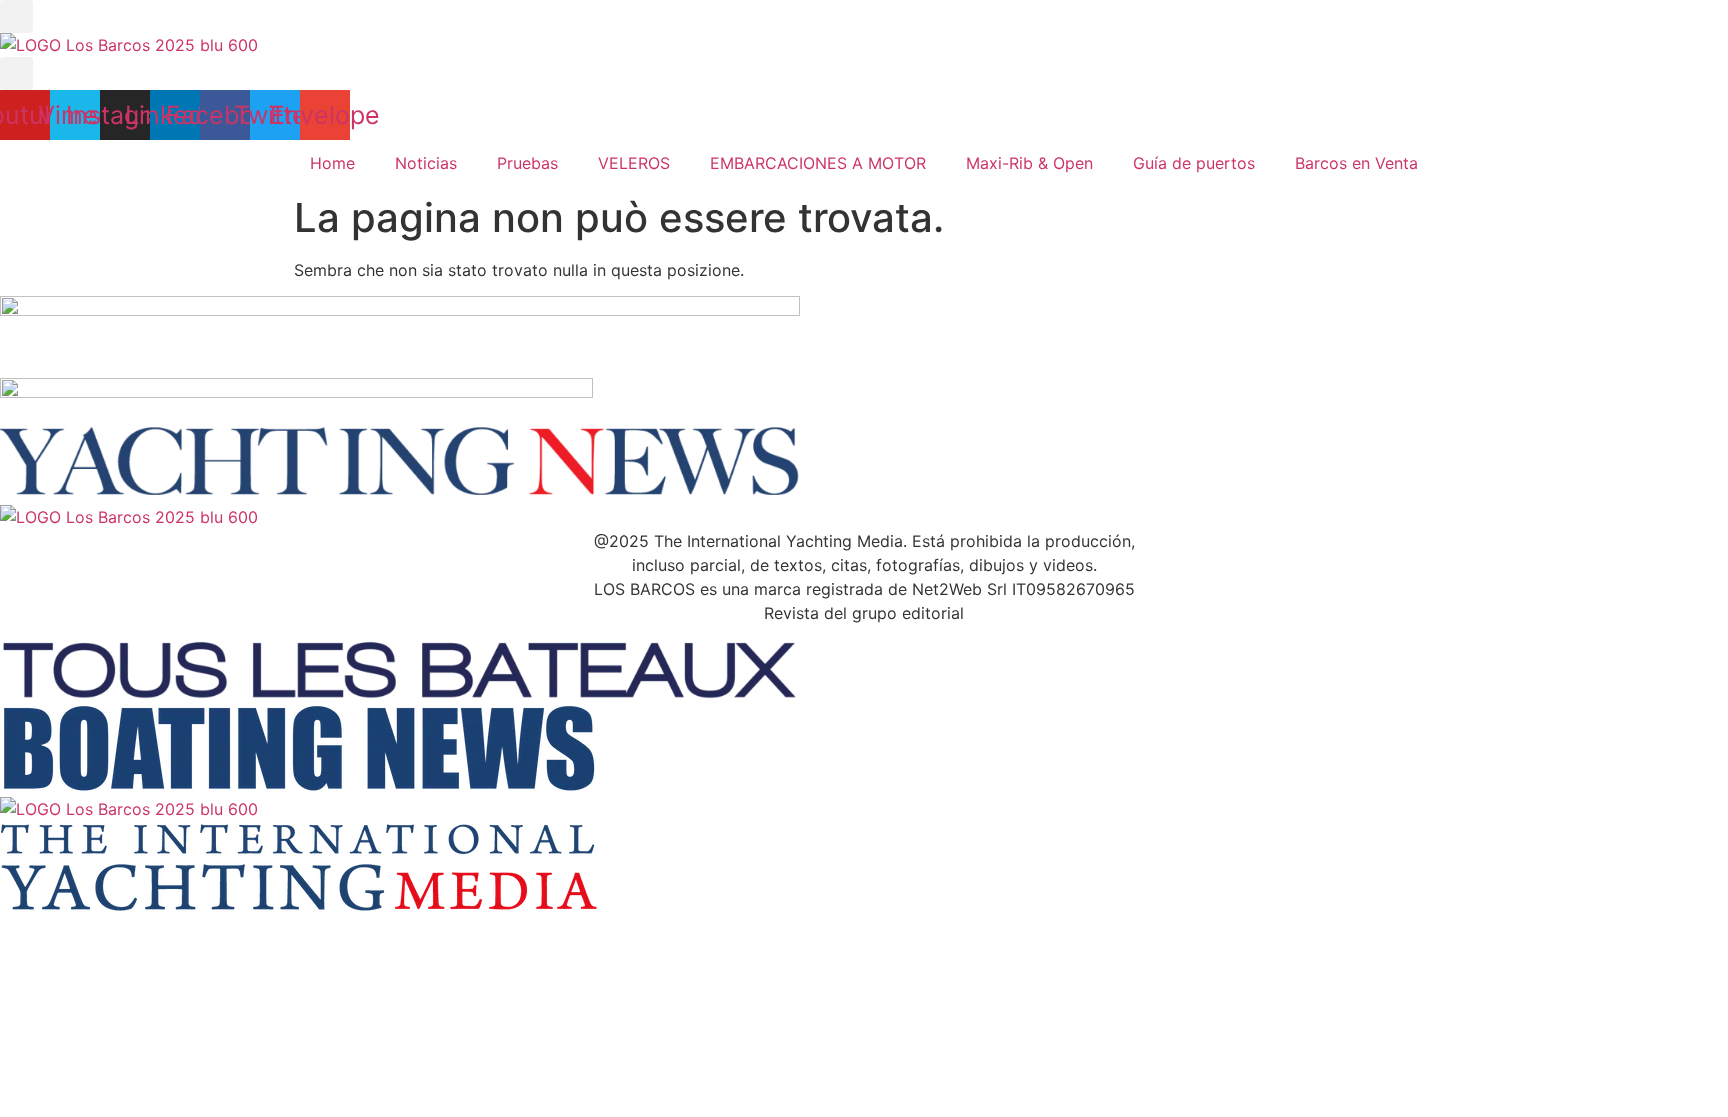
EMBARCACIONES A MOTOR (818, 163)
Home (332, 163)
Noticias (426, 163)
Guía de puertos (1194, 163)
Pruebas (527, 163)
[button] (16, 16)
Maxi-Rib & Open (1029, 163)
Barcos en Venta (1356, 163)
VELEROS (634, 163)
